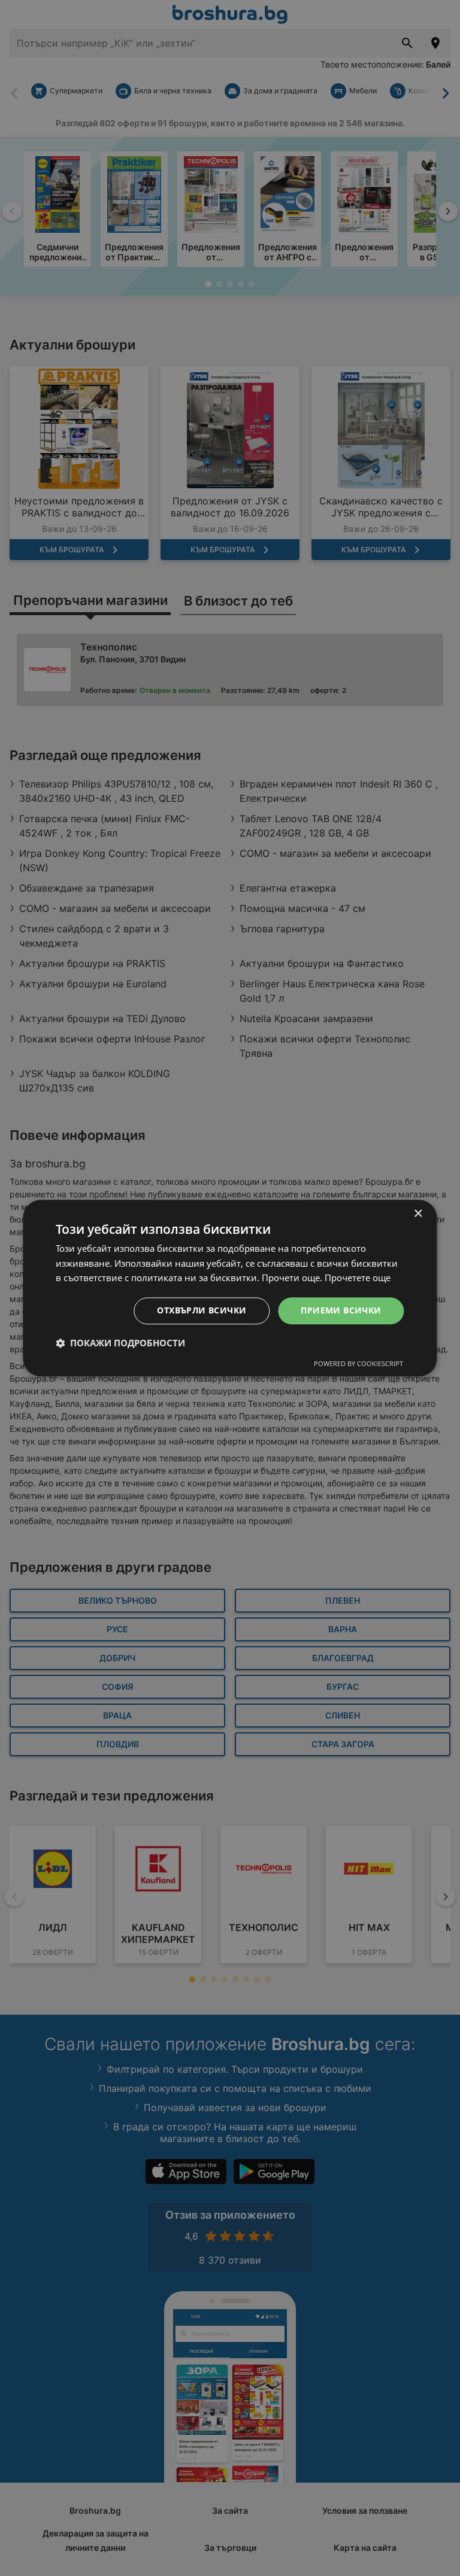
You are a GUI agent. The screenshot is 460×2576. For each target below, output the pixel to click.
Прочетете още (358, 1278)
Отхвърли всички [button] (202, 1310)
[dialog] (230, 1288)
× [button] (418, 1214)
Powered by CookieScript (358, 1363)
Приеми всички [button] (341, 1310)
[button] (120, 1343)
